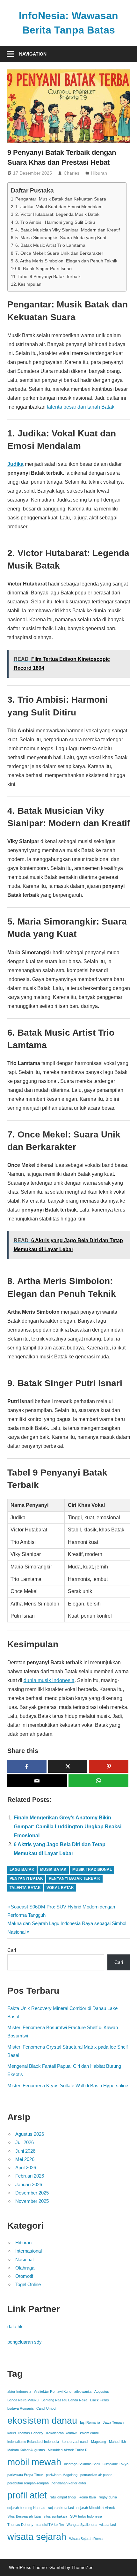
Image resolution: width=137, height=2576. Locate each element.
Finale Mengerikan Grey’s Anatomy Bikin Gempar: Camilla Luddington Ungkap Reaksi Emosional (68, 1827)
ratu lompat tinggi (63, 2497)
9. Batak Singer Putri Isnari (45, 268)
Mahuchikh (117, 2442)
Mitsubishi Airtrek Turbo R (68, 2450)
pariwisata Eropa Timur (25, 2475)
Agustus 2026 (30, 2134)
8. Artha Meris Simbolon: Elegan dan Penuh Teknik (66, 261)
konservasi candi (75, 2442)
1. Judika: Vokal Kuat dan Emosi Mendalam (59, 207)
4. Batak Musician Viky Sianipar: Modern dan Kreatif (68, 230)
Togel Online (28, 2284)
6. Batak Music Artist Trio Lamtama (50, 245)
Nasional (24, 2259)
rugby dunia (108, 2497)
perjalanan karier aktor (69, 2483)
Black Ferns (100, 2400)
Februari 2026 (30, 2176)
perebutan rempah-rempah (28, 2483)
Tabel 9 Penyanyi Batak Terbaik (49, 276)
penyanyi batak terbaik (75, 1878)
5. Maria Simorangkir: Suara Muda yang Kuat (61, 238)
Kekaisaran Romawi (62, 2433)
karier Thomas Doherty (25, 2433)
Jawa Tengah (113, 2422)
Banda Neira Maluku (23, 2400)
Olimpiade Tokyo (115, 2464)
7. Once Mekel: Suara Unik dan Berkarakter (59, 253)
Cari (12, 1950)
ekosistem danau (42, 2420)
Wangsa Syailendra (82, 2525)
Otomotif (24, 2276)
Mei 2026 (25, 2159)
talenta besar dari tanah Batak (81, 407)
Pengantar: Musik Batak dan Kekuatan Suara (61, 199)
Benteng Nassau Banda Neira (64, 2400)
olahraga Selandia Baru (82, 2464)
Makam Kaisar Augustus (26, 2450)
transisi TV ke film (50, 2525)
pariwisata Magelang (62, 2475)
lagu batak (22, 1870)
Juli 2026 (25, 2142)
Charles (72, 173)
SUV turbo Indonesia (86, 2516)
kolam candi (89, 2433)
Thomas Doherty (20, 2525)
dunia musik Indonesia (49, 1680)
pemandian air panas (96, 2475)
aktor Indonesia (19, 2391)
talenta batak (25, 1888)
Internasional (29, 2251)
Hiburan (99, 173)
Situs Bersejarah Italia (24, 2516)
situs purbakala (55, 2516)
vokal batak (60, 1888)
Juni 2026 (25, 2151)
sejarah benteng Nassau (26, 2508)
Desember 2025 (32, 2193)
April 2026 (26, 2168)
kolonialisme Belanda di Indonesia (33, 2442)
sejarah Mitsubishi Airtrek (96, 2508)
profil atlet (27, 2495)
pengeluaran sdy (25, 2342)
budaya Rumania (20, 2408)
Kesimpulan (30, 284)
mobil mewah (34, 2462)
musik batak (53, 1870)
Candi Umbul (46, 2408)
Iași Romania (90, 2422)
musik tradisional (92, 1870)
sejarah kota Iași (61, 2508)
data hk (15, 2327)
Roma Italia (87, 2497)
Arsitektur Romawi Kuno (53, 2391)
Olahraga (25, 2268)
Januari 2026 (29, 2184)
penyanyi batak (26, 1878)
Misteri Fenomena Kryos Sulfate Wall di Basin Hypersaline (68, 2085)
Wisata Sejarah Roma (86, 2539)
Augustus (102, 2391)
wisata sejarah (37, 2537)
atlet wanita (83, 2391)
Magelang (99, 2442)
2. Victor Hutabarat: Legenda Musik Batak (57, 214)
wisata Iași (108, 2525)
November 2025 (32, 2201)
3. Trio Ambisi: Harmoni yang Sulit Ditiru (55, 222)
